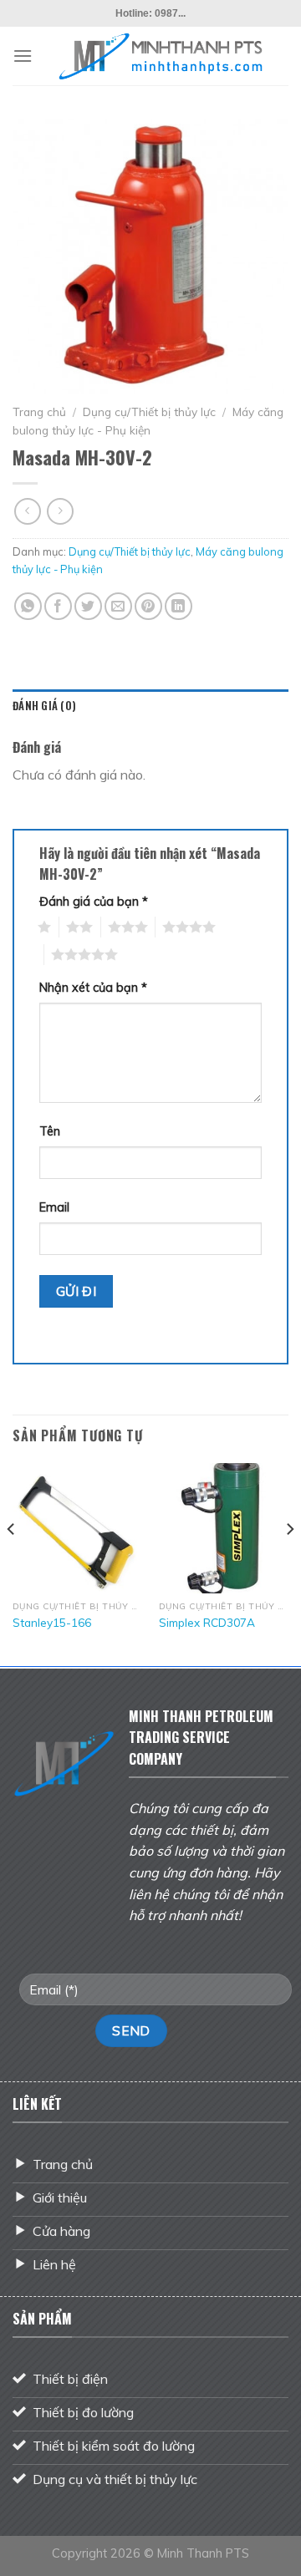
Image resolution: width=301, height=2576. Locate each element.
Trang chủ (39, 412)
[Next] (289, 1562)
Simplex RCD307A (207, 1622)
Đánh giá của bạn (94, 902)
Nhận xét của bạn (93, 988)
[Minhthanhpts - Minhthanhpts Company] (161, 56)
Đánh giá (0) (44, 706)
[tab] (150, 706)
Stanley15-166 (52, 1622)
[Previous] (12, 1562)
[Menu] (23, 56)
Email (54, 1207)
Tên (50, 1131)
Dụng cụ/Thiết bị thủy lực (149, 412)
